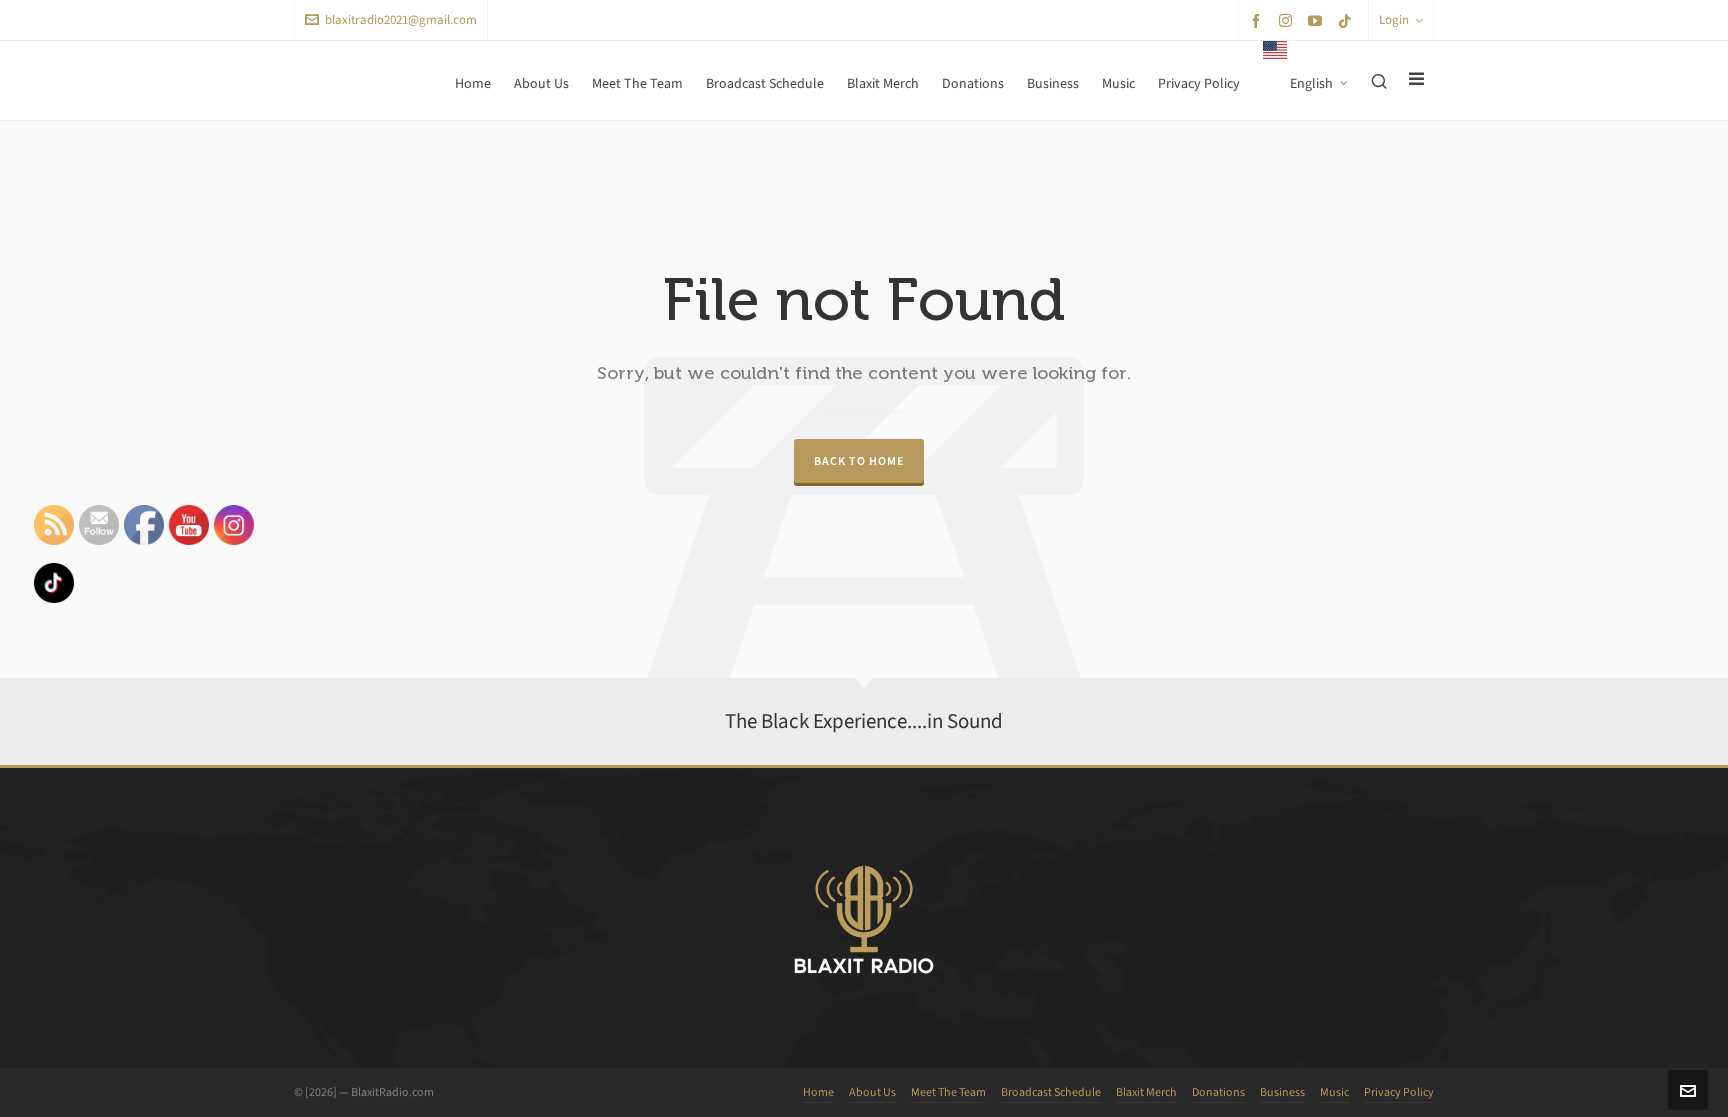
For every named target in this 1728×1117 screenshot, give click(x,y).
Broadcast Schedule (1051, 1092)
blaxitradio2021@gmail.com (401, 19)
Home (818, 1092)
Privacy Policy (1399, 1092)
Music (1334, 1092)
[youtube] (1318, 20)
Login (1394, 19)
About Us (872, 1092)
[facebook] (1259, 20)
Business (1282, 1092)
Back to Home (859, 461)
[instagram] (1288, 20)
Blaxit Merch (1146, 1092)
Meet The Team (948, 1092)
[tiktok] (1348, 20)
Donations (1218, 1092)
